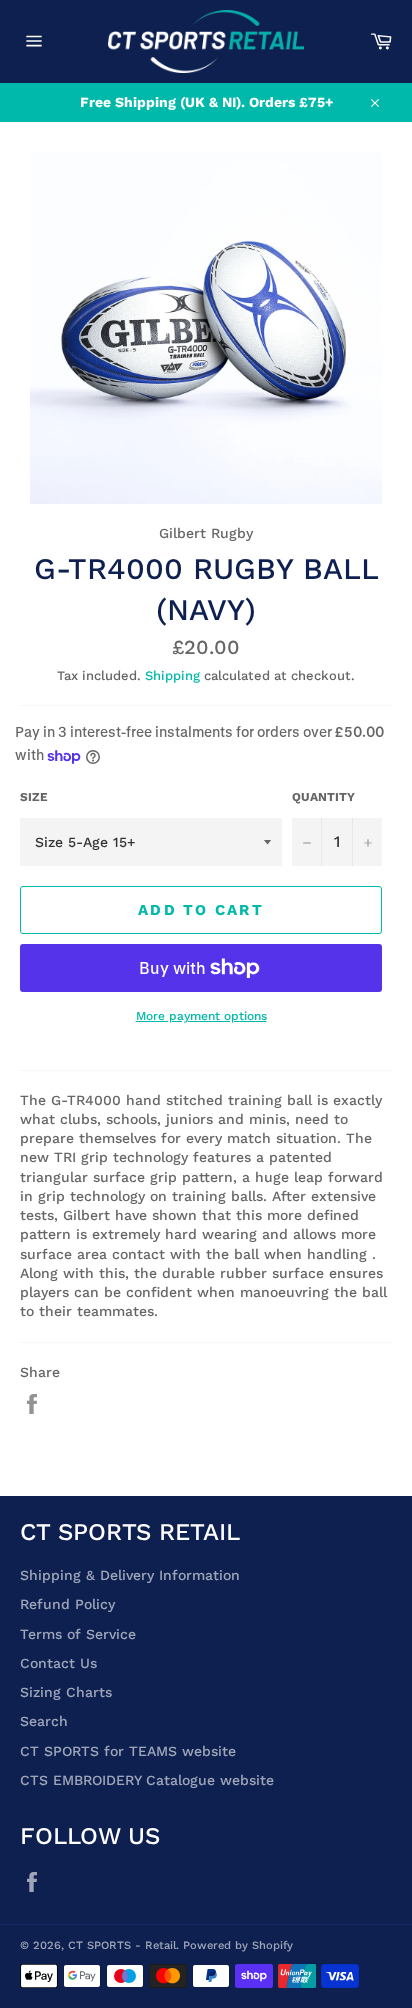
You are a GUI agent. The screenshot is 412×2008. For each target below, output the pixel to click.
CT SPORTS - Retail (122, 1945)
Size (34, 797)
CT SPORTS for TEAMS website (128, 1751)
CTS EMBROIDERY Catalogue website (147, 1780)
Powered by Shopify (238, 1945)
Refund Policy (67, 1604)
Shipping (172, 675)
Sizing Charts (66, 1692)
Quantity (323, 797)
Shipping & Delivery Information (130, 1575)
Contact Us (58, 1663)
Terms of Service (78, 1634)
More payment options (201, 1016)
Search (44, 1721)
